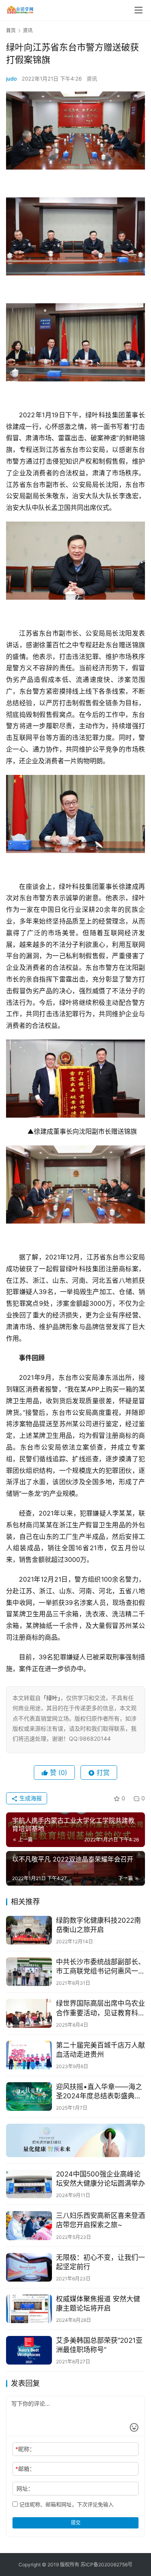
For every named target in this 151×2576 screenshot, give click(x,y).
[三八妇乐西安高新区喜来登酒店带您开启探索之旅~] (29, 2225)
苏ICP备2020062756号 (107, 2565)
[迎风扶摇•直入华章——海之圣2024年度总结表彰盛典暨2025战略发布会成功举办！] (29, 2097)
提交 (76, 2523)
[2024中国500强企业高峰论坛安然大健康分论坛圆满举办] (29, 2184)
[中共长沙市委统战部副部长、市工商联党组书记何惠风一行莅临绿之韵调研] (29, 1972)
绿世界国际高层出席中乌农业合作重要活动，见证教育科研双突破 (100, 2008)
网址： (25, 2488)
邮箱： (25, 2469)
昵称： (25, 2449)
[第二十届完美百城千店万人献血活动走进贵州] (29, 2055)
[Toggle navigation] (139, 10)
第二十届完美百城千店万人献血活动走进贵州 (100, 2050)
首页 (11, 30)
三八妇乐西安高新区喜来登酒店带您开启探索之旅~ (100, 2220)
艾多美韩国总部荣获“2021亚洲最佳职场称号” (99, 2345)
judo (11, 79)
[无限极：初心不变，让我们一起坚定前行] (29, 2267)
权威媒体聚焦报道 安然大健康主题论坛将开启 (98, 2304)
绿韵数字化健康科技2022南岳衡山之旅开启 (98, 1925)
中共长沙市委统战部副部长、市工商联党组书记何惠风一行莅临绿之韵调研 (100, 1967)
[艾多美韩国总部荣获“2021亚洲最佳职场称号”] (29, 2350)
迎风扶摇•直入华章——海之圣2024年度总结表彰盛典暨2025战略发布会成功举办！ (99, 2092)
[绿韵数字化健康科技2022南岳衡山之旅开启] (29, 1930)
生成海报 (30, 1798)
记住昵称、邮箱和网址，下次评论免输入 (66, 2504)
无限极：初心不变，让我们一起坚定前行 (100, 2262)
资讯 (92, 79)
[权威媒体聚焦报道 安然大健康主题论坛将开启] (29, 2309)
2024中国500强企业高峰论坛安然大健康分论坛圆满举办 (100, 2179)
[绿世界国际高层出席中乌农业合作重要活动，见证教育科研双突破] (29, 2013)
